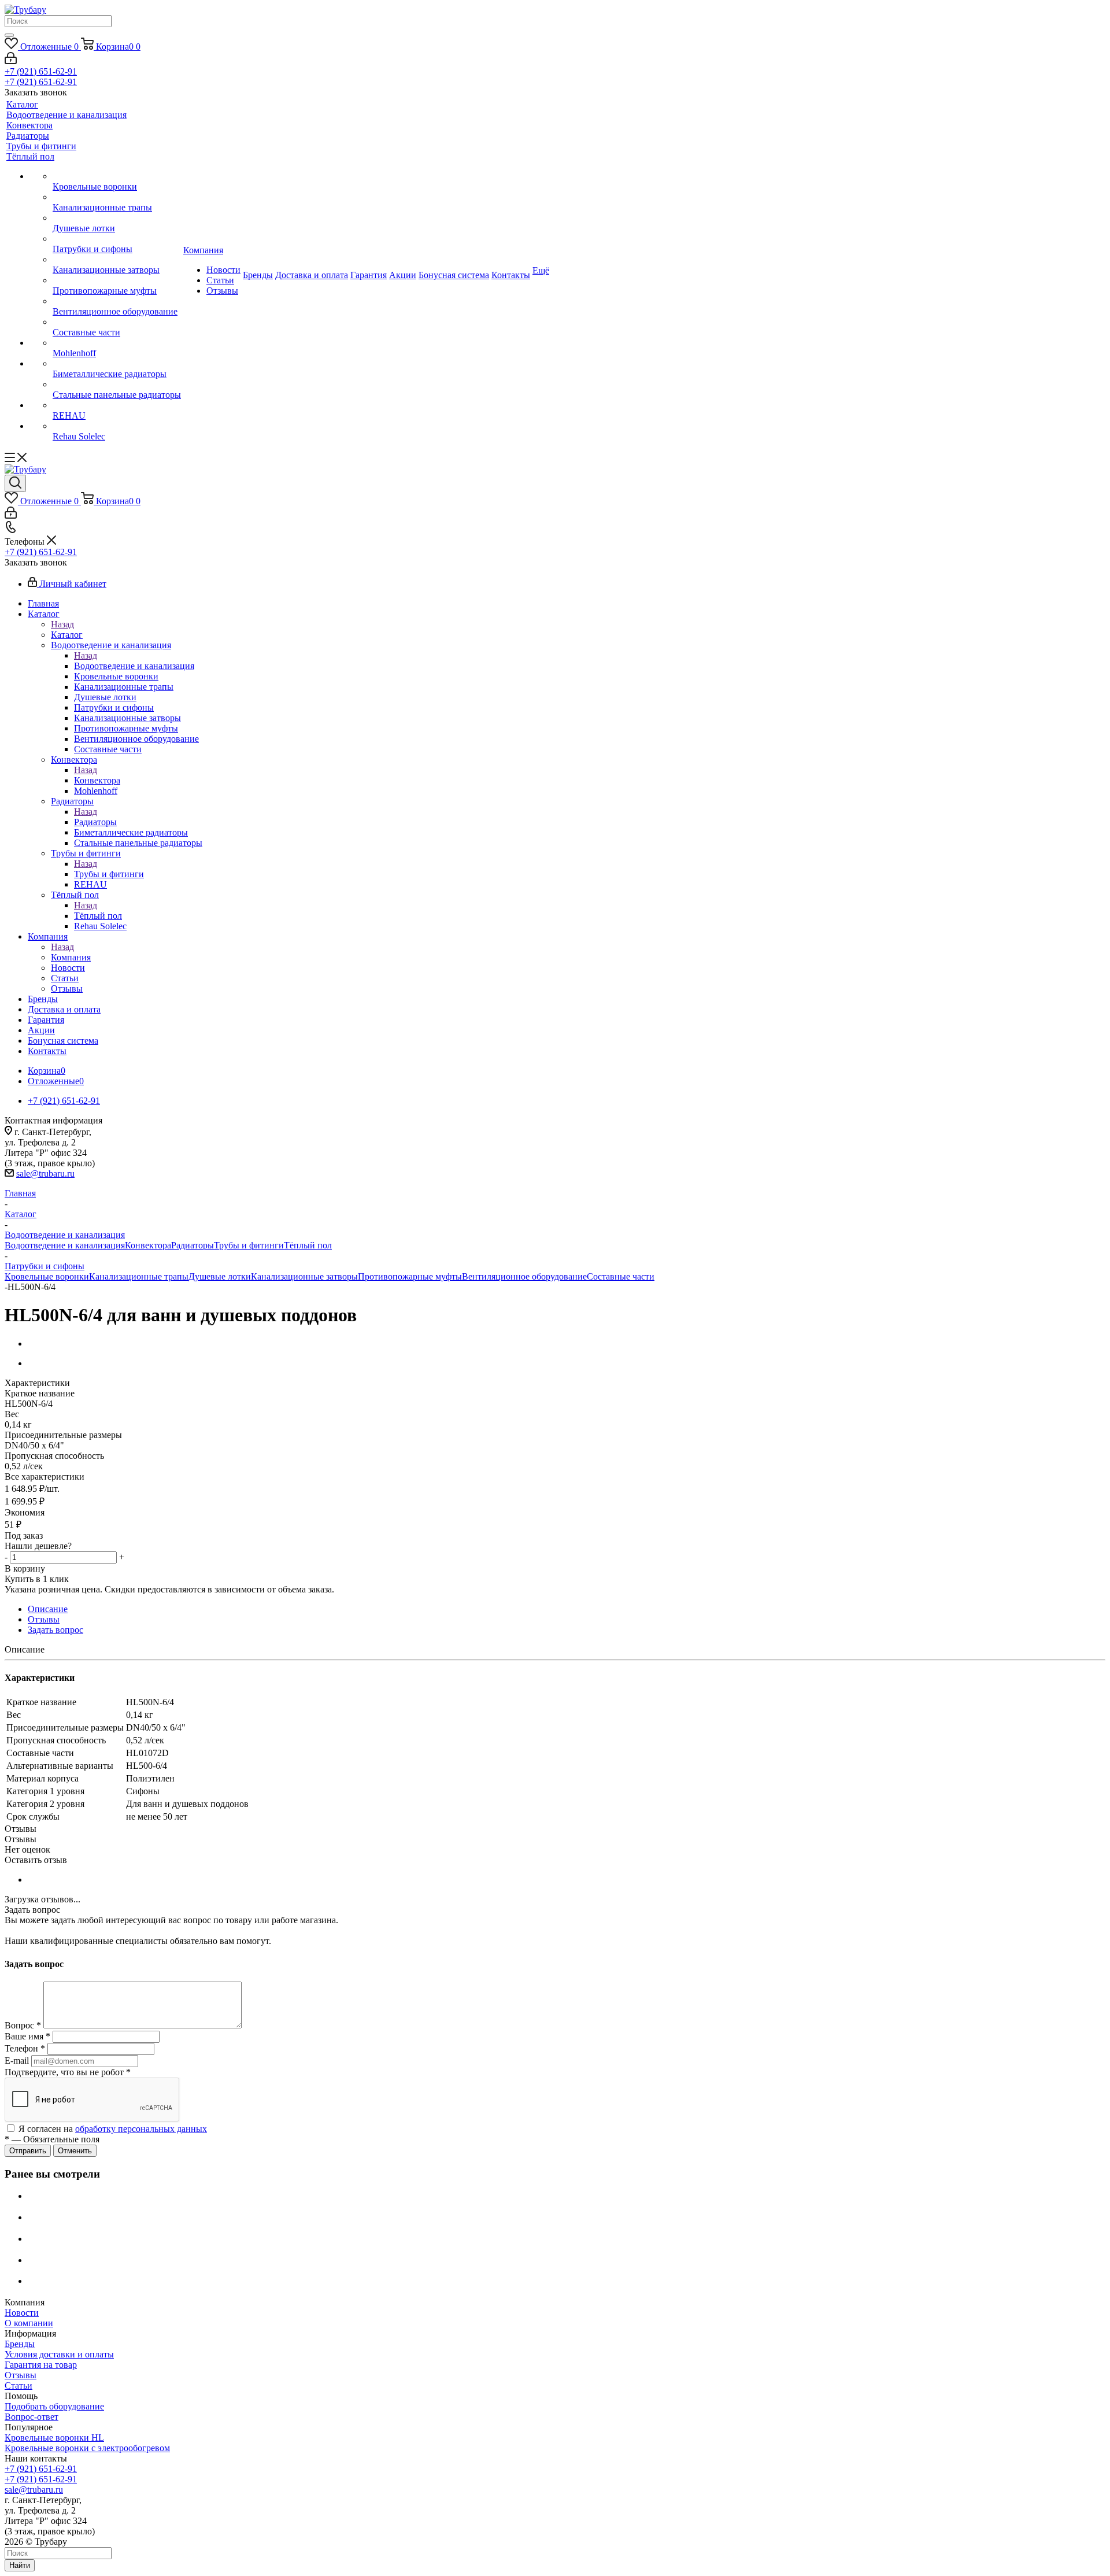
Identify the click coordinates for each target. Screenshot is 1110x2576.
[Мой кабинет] (11, 61)
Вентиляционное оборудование (524, 1276)
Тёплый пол (98, 916)
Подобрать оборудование (54, 2406)
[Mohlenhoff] (117, 343)
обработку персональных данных (141, 2129)
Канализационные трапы (139, 1276)
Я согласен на (113, 2129)
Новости (22, 2313)
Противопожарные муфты (410, 1276)
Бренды (20, 2344)
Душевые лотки (220, 1276)
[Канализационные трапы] (117, 197)
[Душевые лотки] (117, 218)
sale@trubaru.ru (45, 1174)
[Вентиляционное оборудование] (117, 301)
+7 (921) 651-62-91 (41, 71)
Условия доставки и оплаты (59, 2354)
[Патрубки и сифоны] (117, 239)
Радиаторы (95, 822)
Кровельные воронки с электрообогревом (87, 2448)
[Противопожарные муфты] (117, 280)
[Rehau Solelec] (117, 426)
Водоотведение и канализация (134, 666)
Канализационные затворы (304, 1276)
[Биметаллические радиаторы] (117, 364)
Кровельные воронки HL (54, 2438)
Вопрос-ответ (32, 2417)
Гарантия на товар (41, 2365)
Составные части (621, 1276)
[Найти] (9, 35)
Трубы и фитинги (109, 874)
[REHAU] (117, 405)
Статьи (18, 2385)
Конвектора (97, 780)
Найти (20, 2565)
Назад (62, 624)
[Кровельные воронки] (117, 176)
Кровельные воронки (47, 1276)
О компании (29, 2323)
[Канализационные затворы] (117, 260)
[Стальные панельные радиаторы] (117, 385)
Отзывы (21, 2375)
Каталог (67, 635)
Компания (71, 957)
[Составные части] (117, 322)
